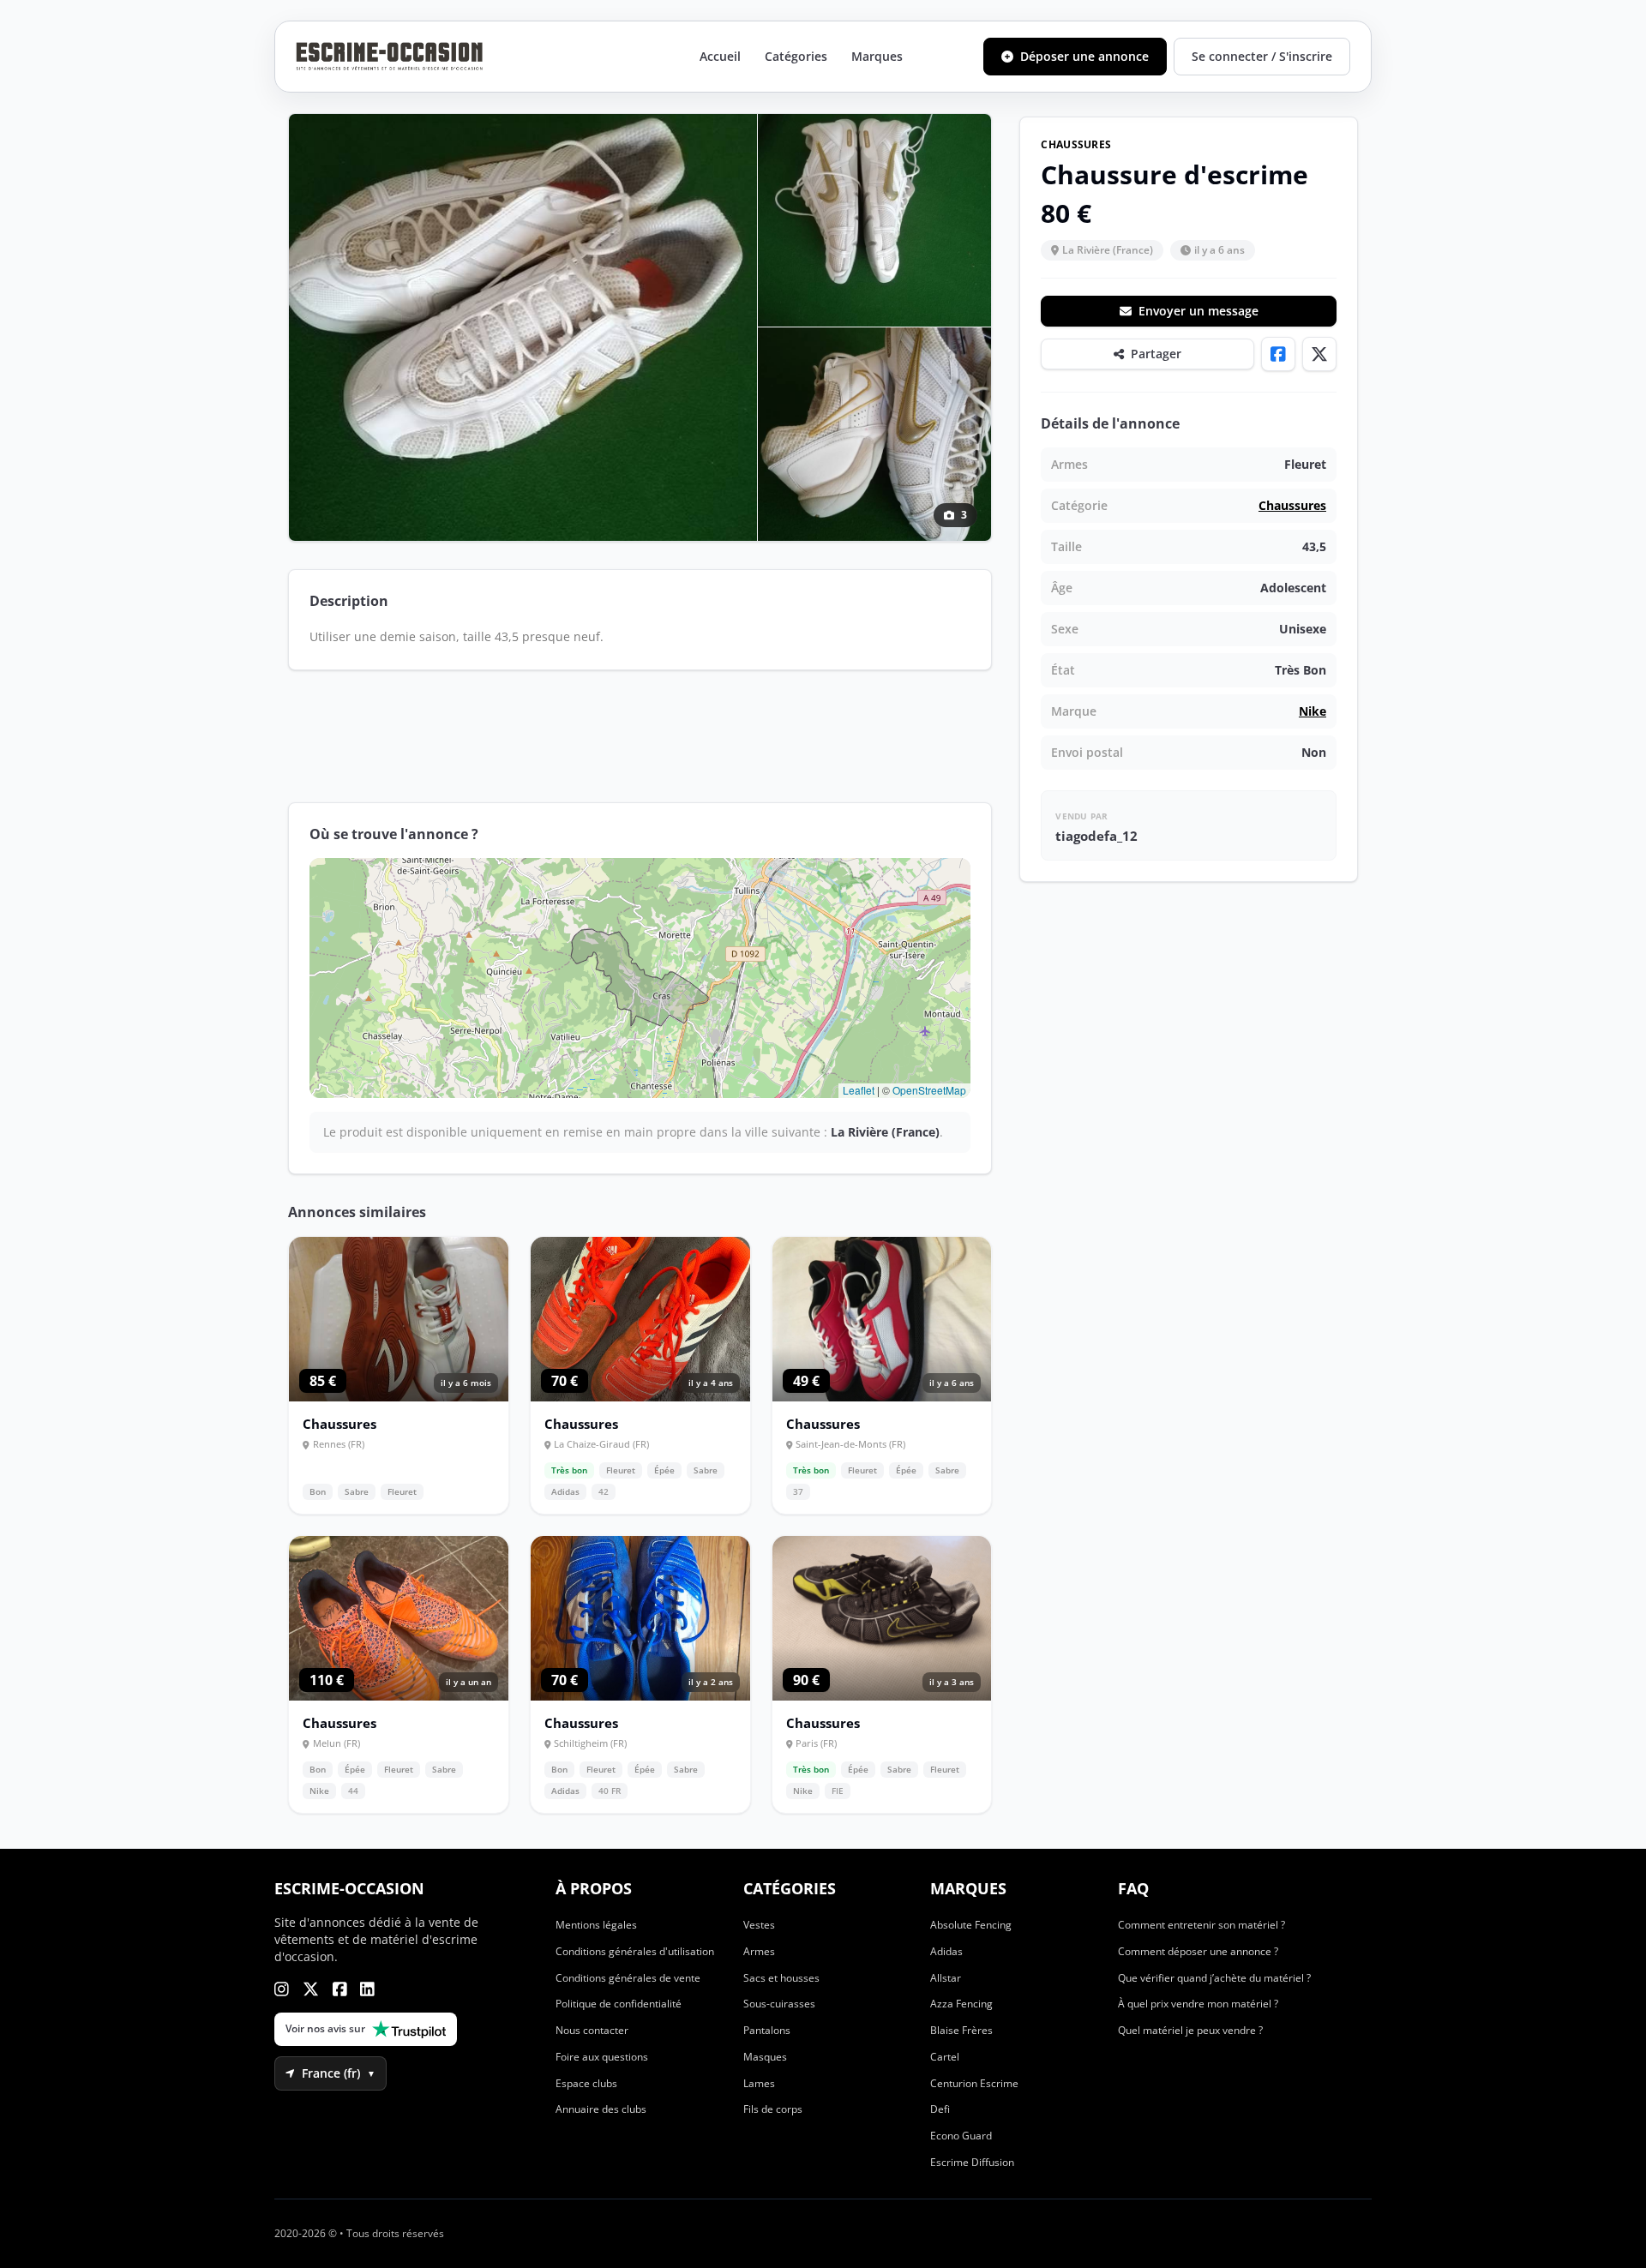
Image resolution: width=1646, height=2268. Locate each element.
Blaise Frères (961, 2030)
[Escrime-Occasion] (390, 57)
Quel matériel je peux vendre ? (1190, 2030)
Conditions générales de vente (628, 1978)
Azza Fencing (961, 2004)
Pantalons (767, 2030)
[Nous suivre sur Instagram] (282, 1989)
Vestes (759, 1925)
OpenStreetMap (929, 1090)
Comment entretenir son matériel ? (1201, 1925)
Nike (1313, 711)
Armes (759, 1951)
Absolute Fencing (971, 1925)
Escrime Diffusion (972, 2162)
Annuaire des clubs (601, 2109)
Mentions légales (596, 1925)
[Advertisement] (640, 736)
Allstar (946, 1978)
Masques (765, 2057)
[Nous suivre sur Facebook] (340, 1989)
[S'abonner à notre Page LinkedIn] (367, 1989)
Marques (877, 56)
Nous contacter (592, 2030)
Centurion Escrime (974, 2083)
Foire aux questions (602, 2057)
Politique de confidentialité (619, 2004)
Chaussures (1292, 505)
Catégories (796, 56)
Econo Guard (961, 2136)
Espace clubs (586, 2083)
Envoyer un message (1198, 311)
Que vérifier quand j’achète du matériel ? (1214, 1978)
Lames (759, 2083)
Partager (1156, 354)
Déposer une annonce (1084, 56)
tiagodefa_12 (1096, 836)
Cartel (945, 2057)
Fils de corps (773, 2109)
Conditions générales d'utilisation (635, 1951)
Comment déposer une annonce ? (1198, 1951)
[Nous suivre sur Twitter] (311, 1989)
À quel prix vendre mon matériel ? (1198, 2004)
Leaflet (859, 1090)
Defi (940, 2109)
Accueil (720, 56)
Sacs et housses (781, 1978)
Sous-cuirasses (779, 2004)
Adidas (946, 1951)
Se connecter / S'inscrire (1262, 56)
